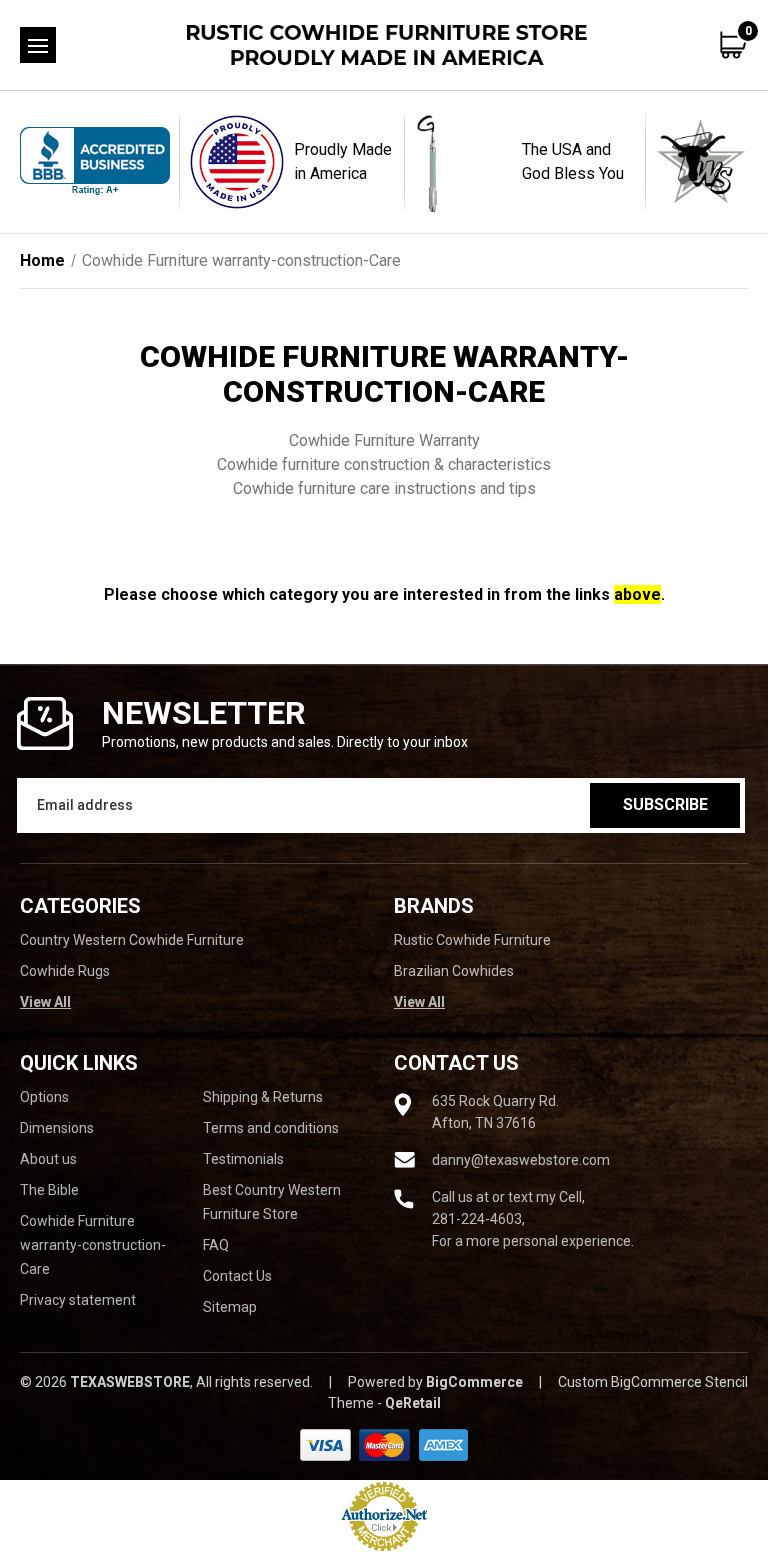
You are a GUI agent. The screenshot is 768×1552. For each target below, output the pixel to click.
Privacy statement (78, 1300)
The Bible (49, 1190)
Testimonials (243, 1159)
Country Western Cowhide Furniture (132, 940)
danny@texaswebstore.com (521, 1160)
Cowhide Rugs (65, 971)
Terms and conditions (271, 1128)
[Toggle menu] (38, 45)
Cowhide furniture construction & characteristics (384, 464)
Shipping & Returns (263, 1097)
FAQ (216, 1245)
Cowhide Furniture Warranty (384, 440)
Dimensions (57, 1128)
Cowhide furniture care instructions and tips (384, 488)
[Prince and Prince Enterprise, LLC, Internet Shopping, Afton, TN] (95, 161)
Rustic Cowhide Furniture (472, 940)
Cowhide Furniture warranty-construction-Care (93, 1245)
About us (48, 1159)
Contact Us (237, 1276)
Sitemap (230, 1307)
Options (44, 1097)
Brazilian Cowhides (454, 971)
